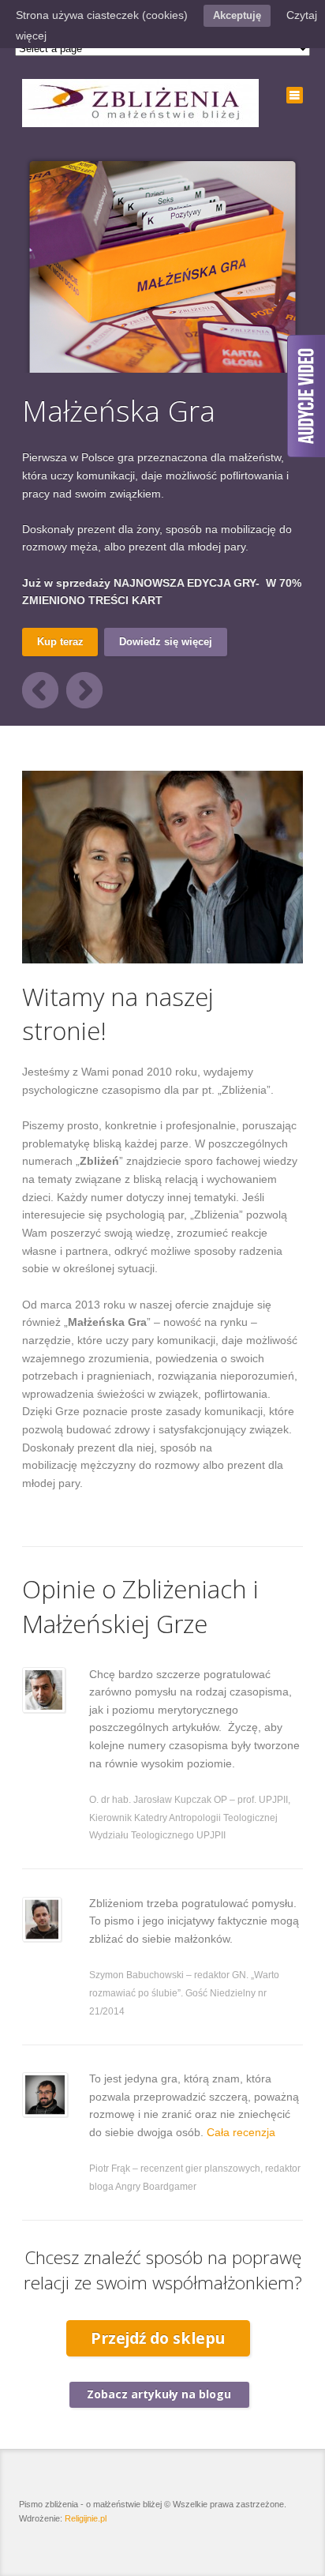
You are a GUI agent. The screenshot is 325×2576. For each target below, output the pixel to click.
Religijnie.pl (86, 2518)
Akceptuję (237, 15)
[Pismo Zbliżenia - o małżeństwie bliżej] (140, 103)
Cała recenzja (241, 2132)
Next (84, 690)
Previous (40, 690)
